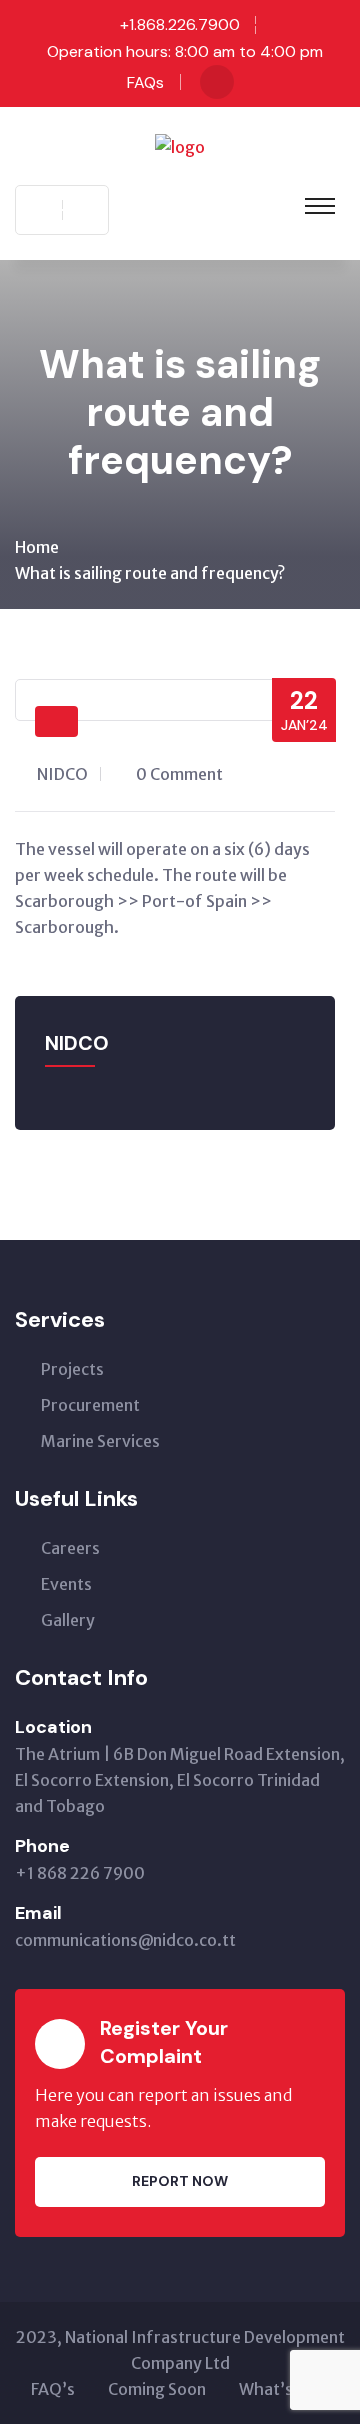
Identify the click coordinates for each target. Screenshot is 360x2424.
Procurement (90, 1405)
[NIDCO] (180, 145)
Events (66, 1584)
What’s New (284, 2389)
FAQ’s (53, 2389)
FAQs (145, 82)
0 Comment (179, 774)
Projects (72, 1369)
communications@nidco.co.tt (125, 1940)
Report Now (180, 2181)
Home (37, 547)
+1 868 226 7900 (80, 1873)
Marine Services (100, 1441)
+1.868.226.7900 (180, 24)
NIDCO (62, 774)
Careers (70, 1548)
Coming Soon (157, 2389)
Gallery (68, 1620)
